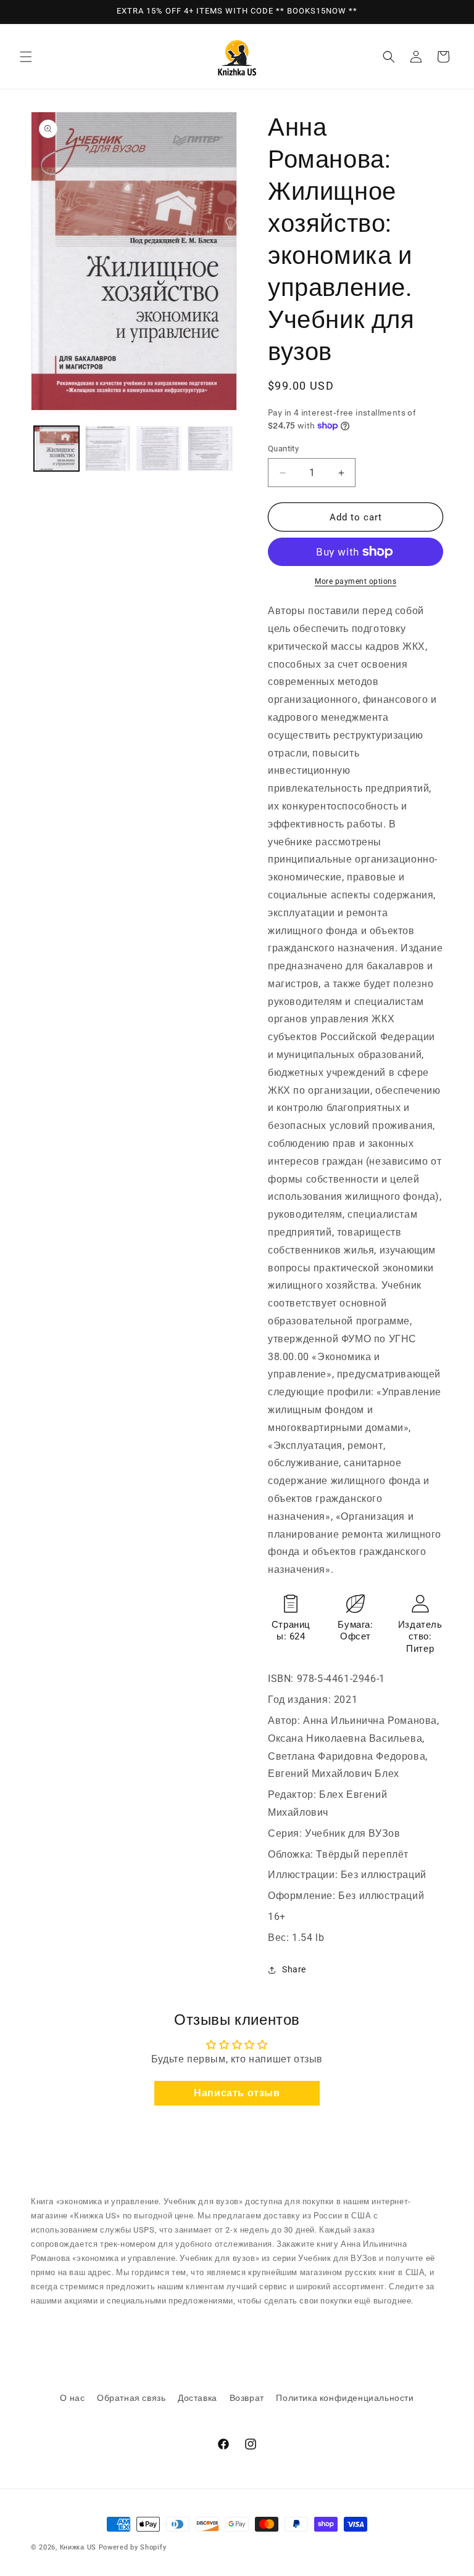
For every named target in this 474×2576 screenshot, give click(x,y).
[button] (26, 57)
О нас (72, 2398)
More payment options (355, 581)
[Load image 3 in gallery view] (159, 449)
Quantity (283, 449)
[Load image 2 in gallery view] (108, 449)
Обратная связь (131, 2398)
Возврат (247, 2398)
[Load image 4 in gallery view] (210, 449)
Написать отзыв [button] (237, 2093)
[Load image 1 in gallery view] (56, 449)
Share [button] (294, 1969)
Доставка (197, 2398)
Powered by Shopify (133, 2547)
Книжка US (78, 2547)
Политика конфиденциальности (345, 2398)
